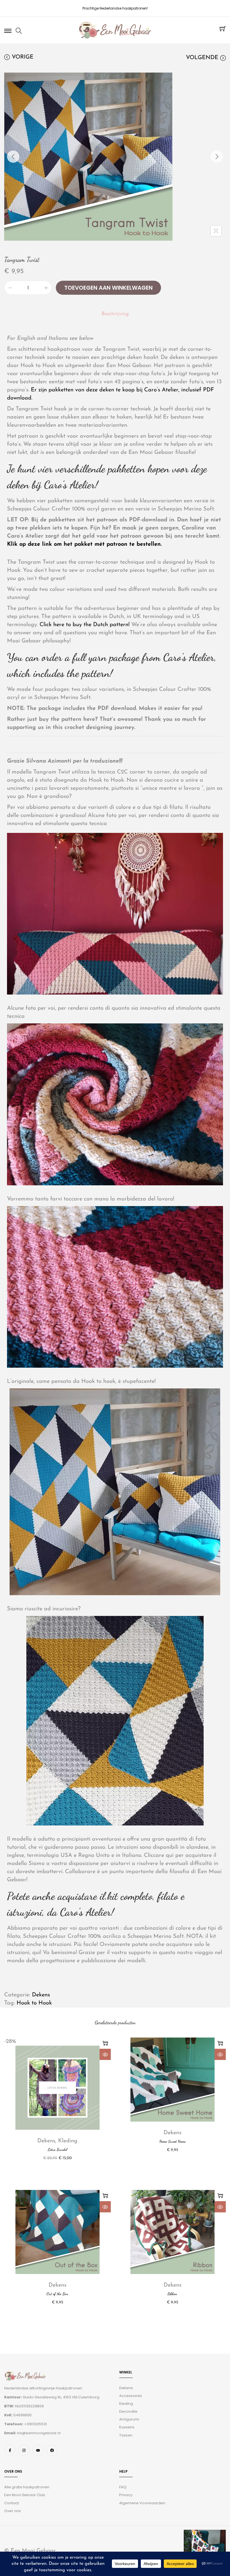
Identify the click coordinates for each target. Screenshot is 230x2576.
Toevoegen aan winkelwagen (108, 288)
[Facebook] (52, 2450)
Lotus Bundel (57, 2149)
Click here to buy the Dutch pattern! (85, 625)
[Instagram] (24, 2450)
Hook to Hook (34, 2003)
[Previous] (13, 157)
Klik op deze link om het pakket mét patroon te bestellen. (85, 544)
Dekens (41, 1995)
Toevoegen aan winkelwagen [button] (220, 2043)
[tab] (115, 314)
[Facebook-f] (10, 2450)
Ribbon (172, 2294)
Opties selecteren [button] (105, 2043)
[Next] (217, 157)
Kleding (68, 2141)
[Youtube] (38, 2450)
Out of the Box (57, 2294)
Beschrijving (115, 314)
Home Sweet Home (173, 2141)
